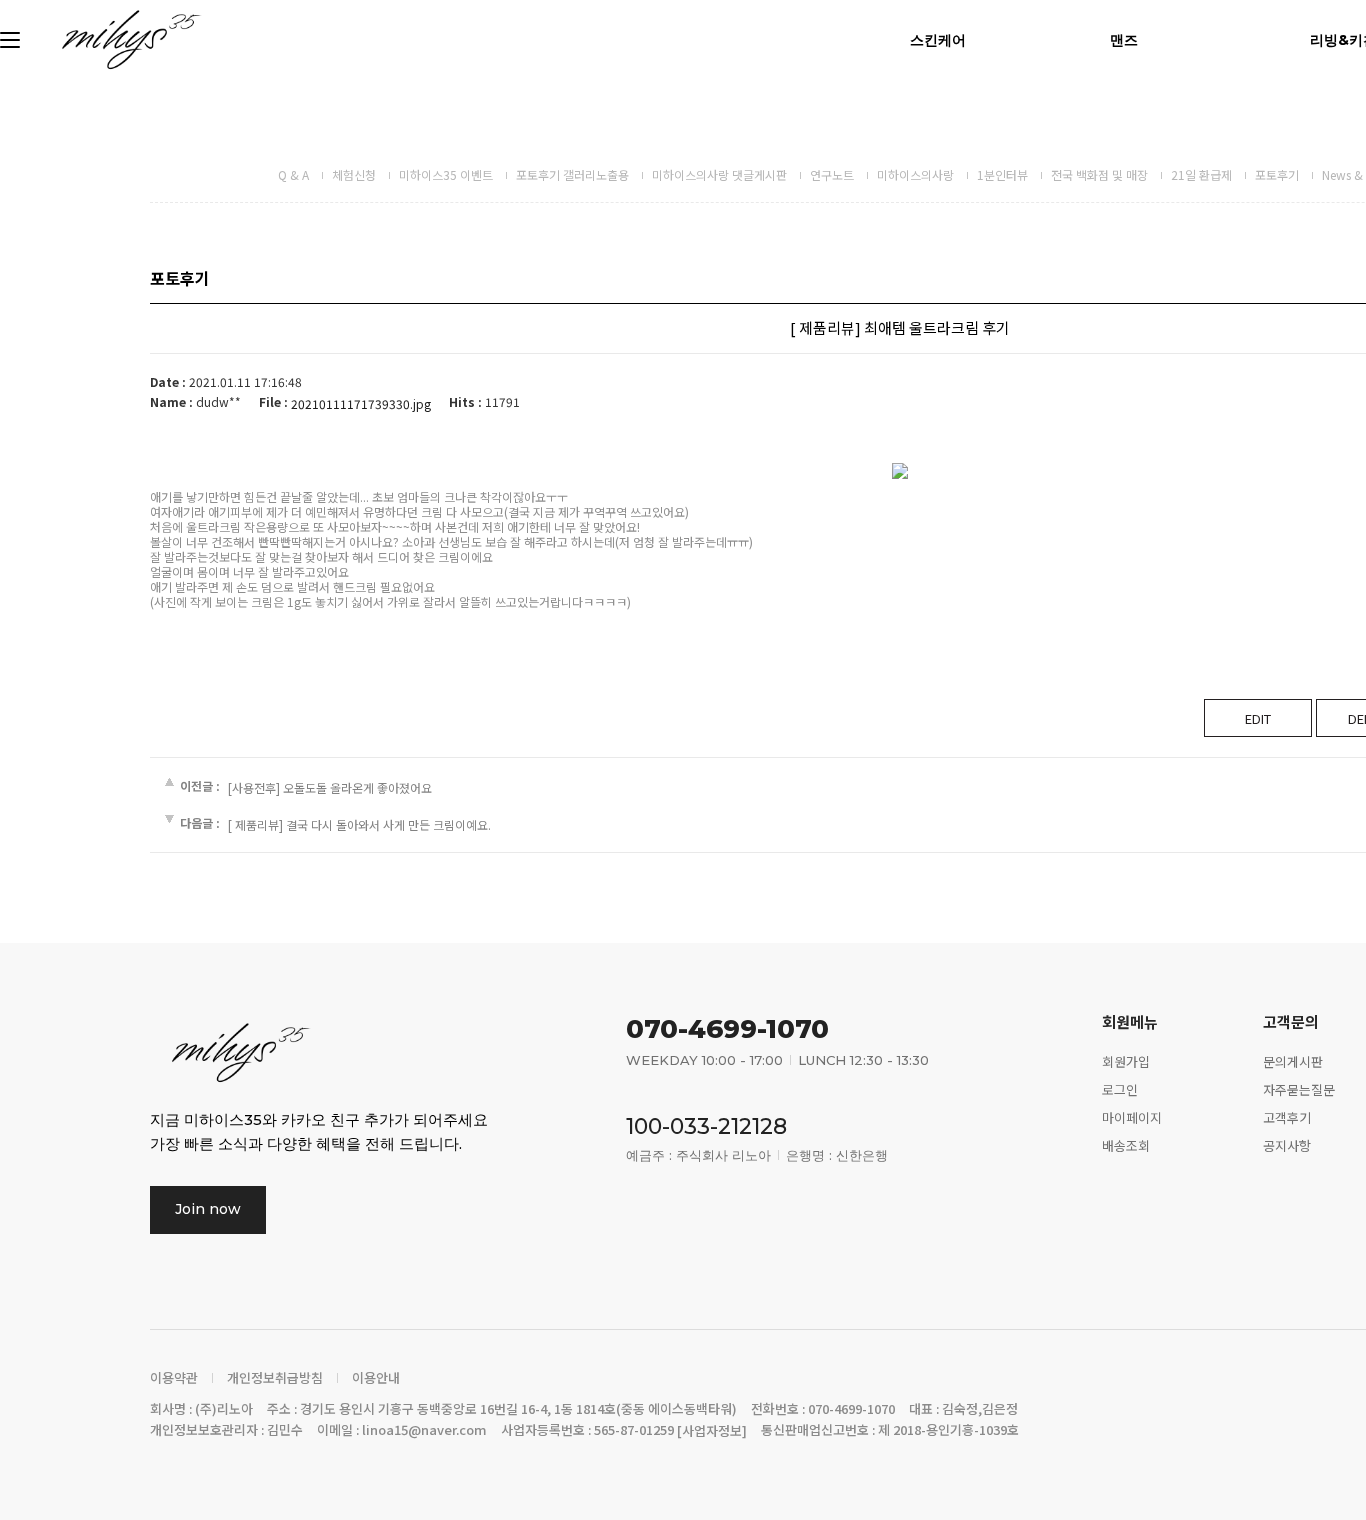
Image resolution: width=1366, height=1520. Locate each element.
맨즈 (1124, 40)
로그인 (1120, 1089)
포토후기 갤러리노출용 (572, 174)
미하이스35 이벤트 (446, 174)
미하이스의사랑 (915, 174)
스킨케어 (938, 40)
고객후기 (1287, 1117)
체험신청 (354, 174)
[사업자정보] (712, 1430)
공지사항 (1287, 1144)
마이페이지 (1132, 1117)
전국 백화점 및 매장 (1099, 174)
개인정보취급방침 (275, 1378)
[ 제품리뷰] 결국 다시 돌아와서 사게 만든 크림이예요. (359, 824)
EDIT (1258, 718)
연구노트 (832, 174)
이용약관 (174, 1378)
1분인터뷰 (1002, 174)
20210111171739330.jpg (361, 403)
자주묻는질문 (1299, 1089)
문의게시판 (1293, 1061)
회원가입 (1126, 1061)
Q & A (293, 174)
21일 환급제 (1201, 174)
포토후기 (1277, 174)
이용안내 (376, 1378)
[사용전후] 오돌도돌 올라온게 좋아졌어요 (330, 787)
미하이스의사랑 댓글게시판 (719, 174)
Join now (208, 1209)
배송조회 (1126, 1144)
